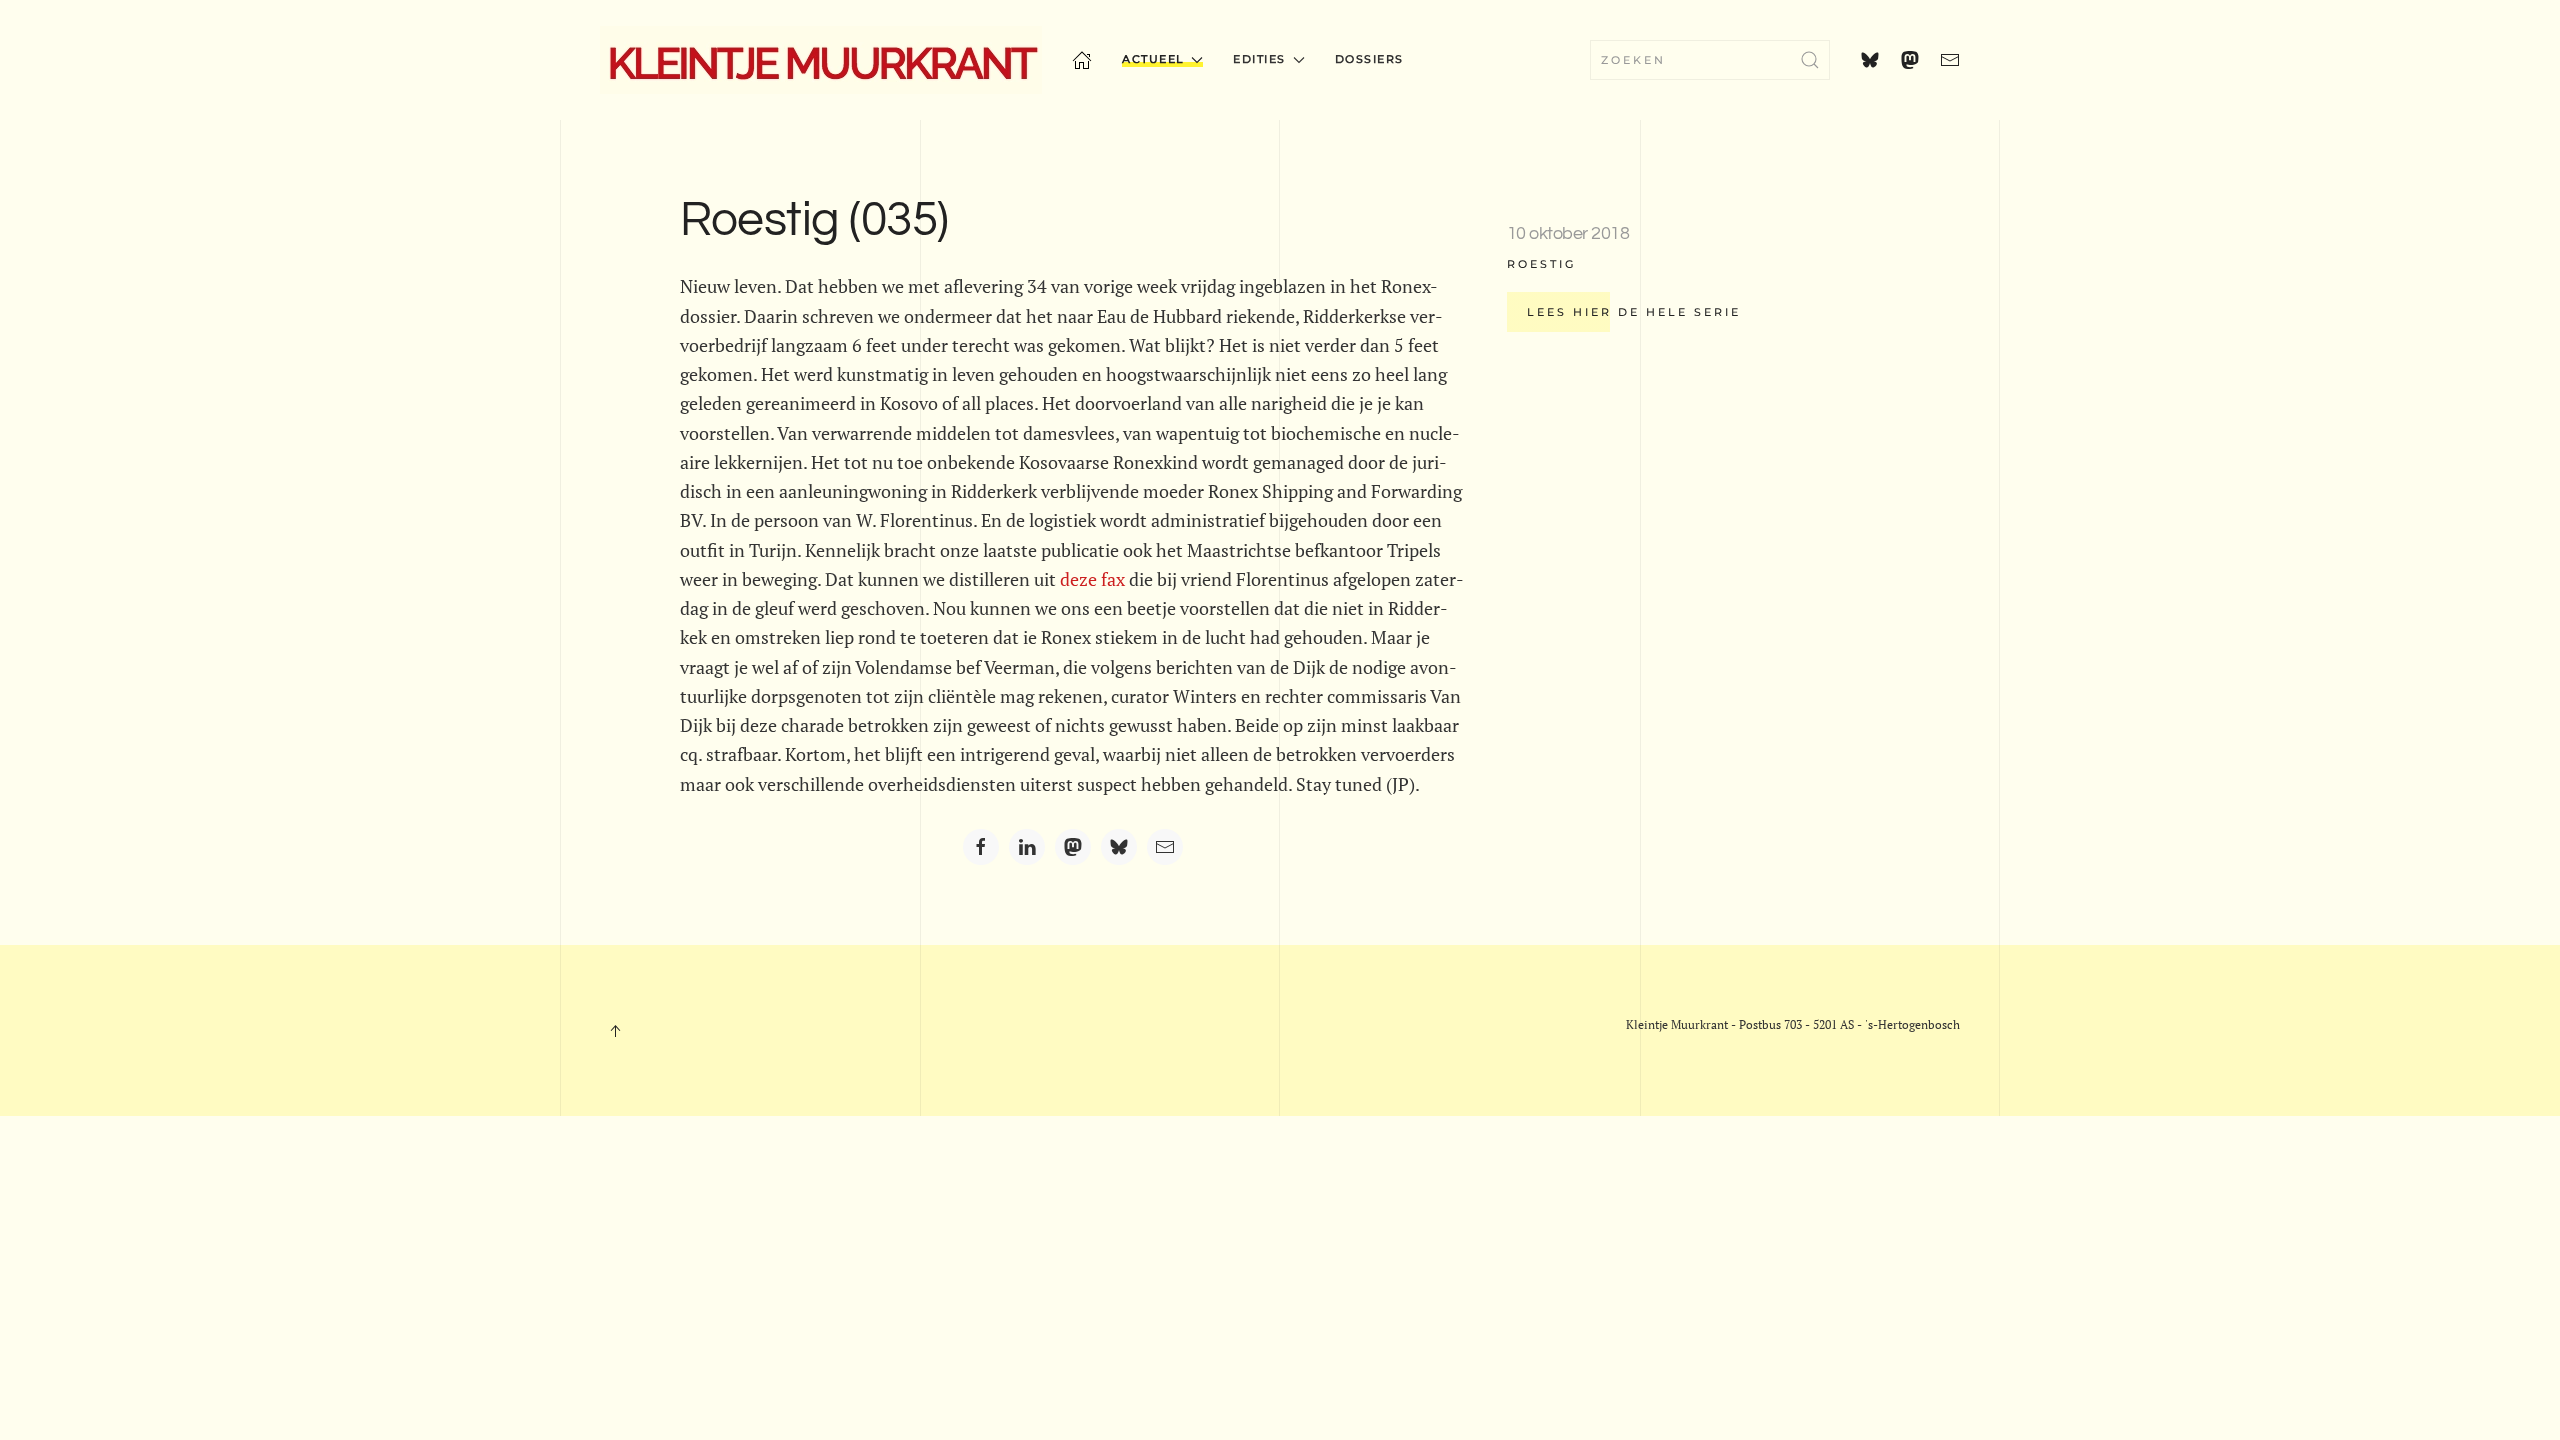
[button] (615, 1031)
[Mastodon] (1073, 847)
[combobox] (1710, 60)
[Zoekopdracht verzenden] (1810, 60)
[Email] (1165, 847)
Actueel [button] (1153, 59)
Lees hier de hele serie (1634, 312)
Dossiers (1369, 59)
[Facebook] (981, 847)
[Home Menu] (1082, 60)
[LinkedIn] (1027, 847)
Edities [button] (1259, 59)
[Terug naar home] (821, 60)
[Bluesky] (1119, 847)
